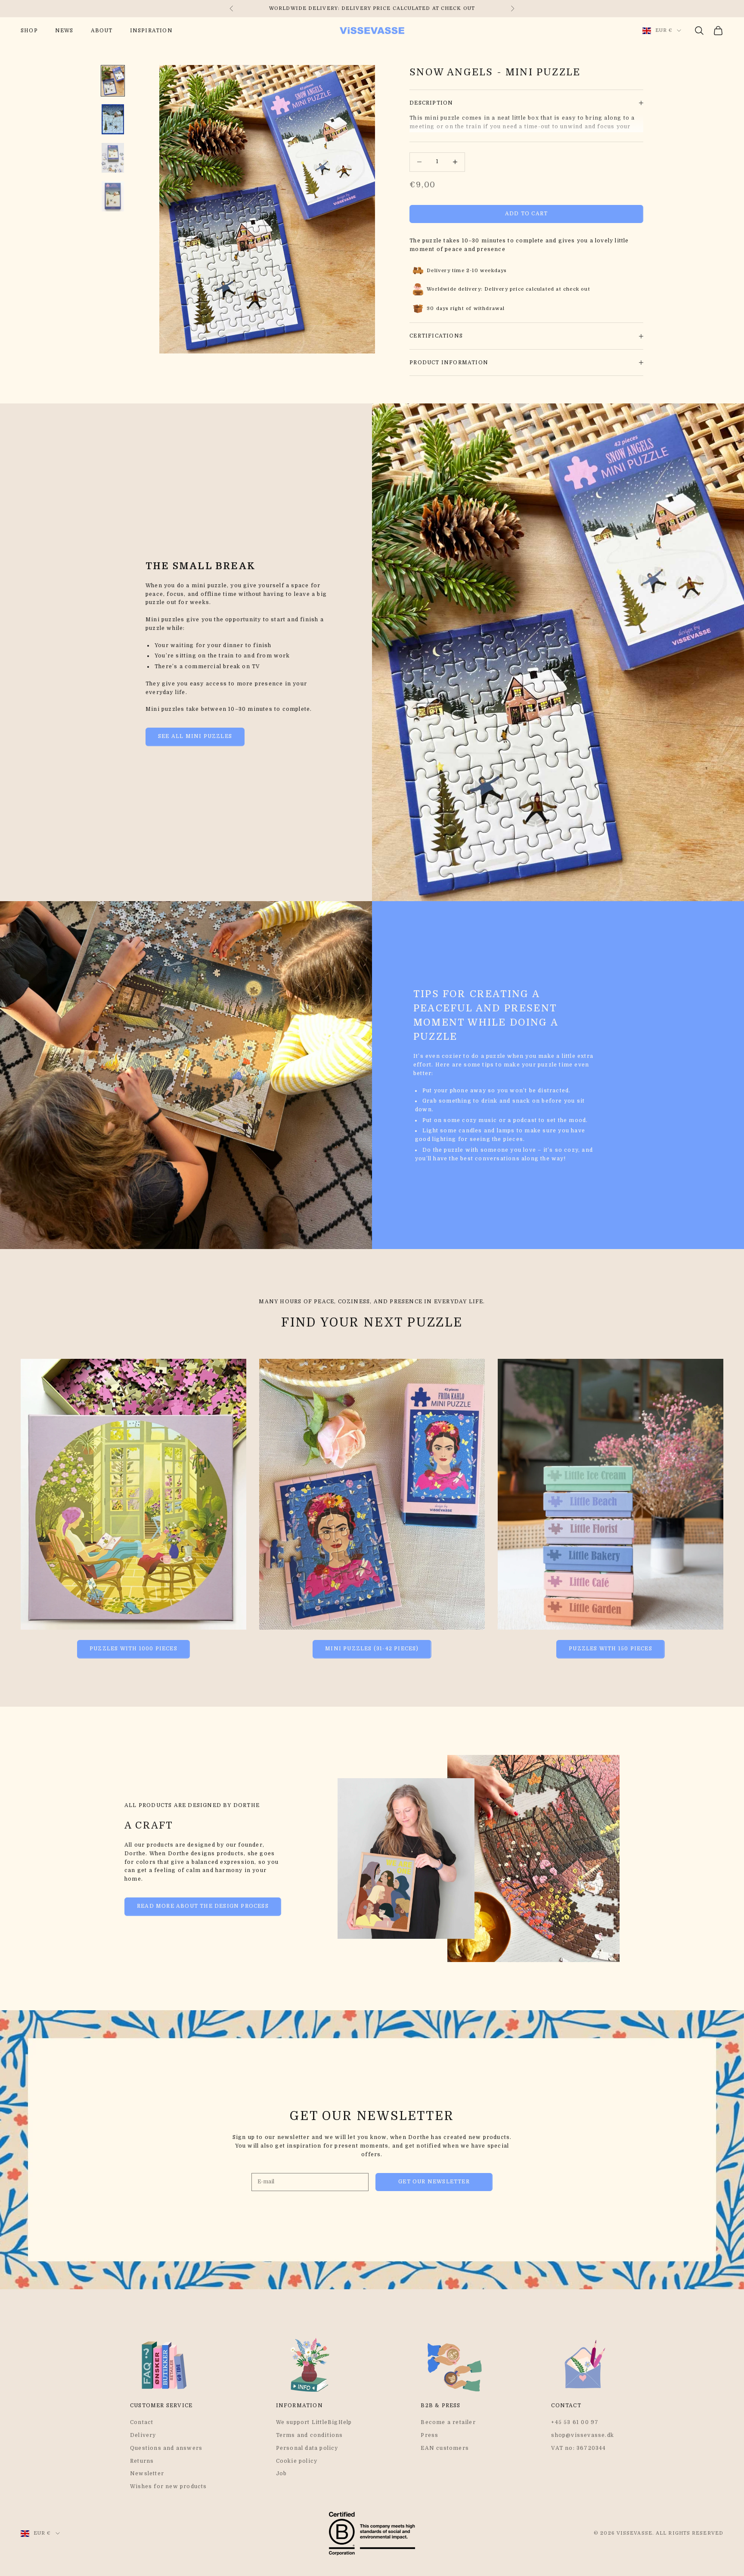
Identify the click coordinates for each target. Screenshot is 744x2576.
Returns (142, 2461)
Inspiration (151, 31)
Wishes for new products (169, 2486)
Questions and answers (166, 2448)
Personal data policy (307, 2448)
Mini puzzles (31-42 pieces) (372, 1649)
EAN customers (445, 2448)
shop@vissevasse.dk (583, 2435)
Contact (142, 2422)
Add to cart (526, 214)
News (64, 31)
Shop (29, 31)
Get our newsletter (434, 2182)
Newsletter (147, 2474)
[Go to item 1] (113, 81)
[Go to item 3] (113, 158)
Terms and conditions (310, 2435)
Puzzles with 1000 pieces (133, 1649)
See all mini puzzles (195, 736)
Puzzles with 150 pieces (611, 1649)
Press (429, 2435)
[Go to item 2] (113, 119)
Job (282, 2474)
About (102, 31)
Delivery (143, 2435)
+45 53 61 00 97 (575, 2422)
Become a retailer (448, 2422)
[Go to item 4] (113, 196)
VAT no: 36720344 (578, 2448)
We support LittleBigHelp (314, 2422)
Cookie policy (297, 2461)
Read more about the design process (203, 1906)
